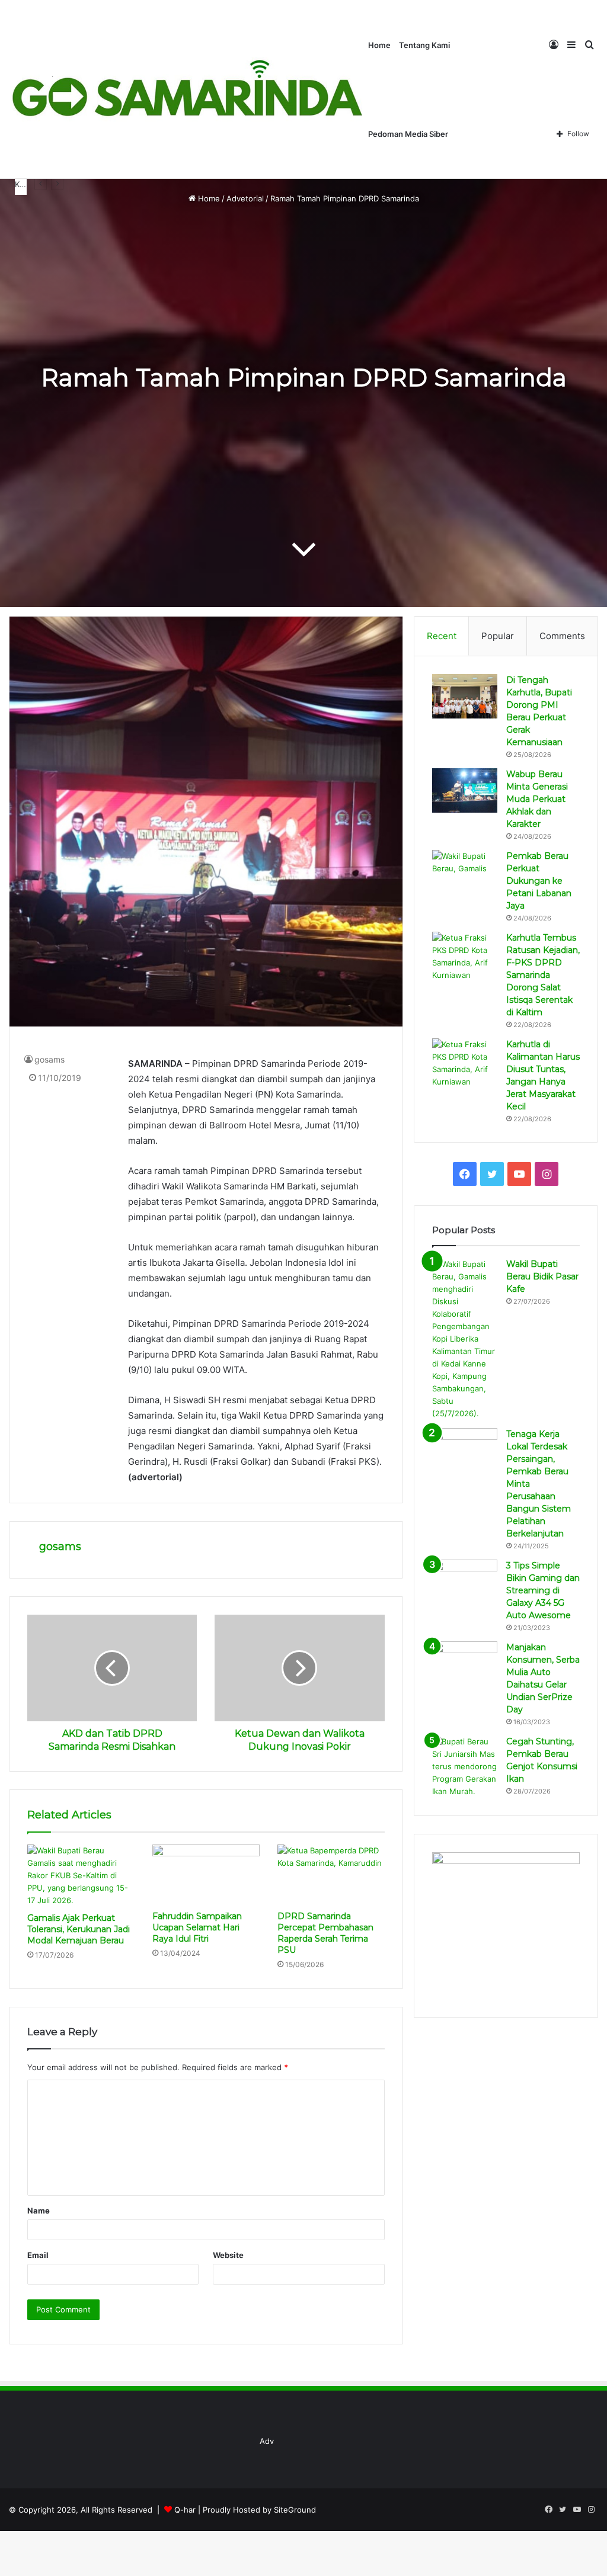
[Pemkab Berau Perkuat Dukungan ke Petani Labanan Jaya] (465, 872)
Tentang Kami (424, 45)
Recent (442, 636)
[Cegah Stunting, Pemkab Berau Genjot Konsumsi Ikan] (465, 1767)
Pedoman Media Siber (408, 134)
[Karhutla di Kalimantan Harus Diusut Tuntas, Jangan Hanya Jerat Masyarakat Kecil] (465, 1063)
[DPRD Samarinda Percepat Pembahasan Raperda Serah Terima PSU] (331, 1875)
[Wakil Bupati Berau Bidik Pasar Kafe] (465, 1339)
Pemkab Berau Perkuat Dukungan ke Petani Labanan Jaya (539, 881)
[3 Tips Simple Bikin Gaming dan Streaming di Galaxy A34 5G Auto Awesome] (465, 1582)
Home (379, 45)
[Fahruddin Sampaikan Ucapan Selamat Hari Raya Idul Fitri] (206, 1875)
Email (38, 2255)
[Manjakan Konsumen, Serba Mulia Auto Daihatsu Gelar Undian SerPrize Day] (465, 1664)
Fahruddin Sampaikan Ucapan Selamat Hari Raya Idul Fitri (197, 1927)
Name (39, 2211)
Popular (498, 636)
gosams (49, 1059)
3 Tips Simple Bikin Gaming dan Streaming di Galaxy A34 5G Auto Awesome (543, 1590)
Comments (562, 636)
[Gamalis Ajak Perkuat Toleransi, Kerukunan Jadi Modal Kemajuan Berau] (81, 1876)
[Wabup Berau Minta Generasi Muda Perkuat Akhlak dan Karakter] (465, 790)
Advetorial (245, 198)
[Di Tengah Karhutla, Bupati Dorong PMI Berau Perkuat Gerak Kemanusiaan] (465, 696)
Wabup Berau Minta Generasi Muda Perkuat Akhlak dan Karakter (537, 799)
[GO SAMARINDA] (186, 89)
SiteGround (295, 2510)
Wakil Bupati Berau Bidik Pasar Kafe (542, 1276)
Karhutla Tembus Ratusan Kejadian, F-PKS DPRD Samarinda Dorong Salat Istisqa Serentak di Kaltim (543, 975)
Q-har (185, 2510)
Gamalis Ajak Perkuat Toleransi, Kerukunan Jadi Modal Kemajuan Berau (79, 1929)
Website (228, 2255)
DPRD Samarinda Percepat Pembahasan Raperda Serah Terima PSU (325, 1933)
